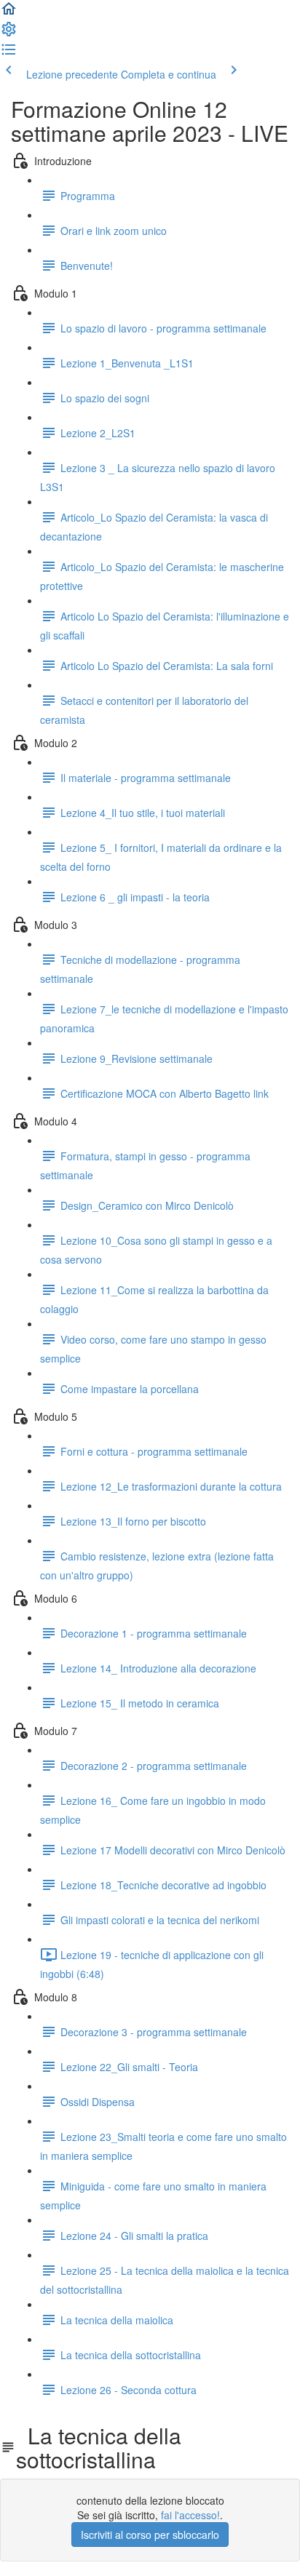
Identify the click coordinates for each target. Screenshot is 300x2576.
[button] (9, 13)
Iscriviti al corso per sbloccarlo (150, 2535)
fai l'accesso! (190, 2515)
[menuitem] (9, 33)
